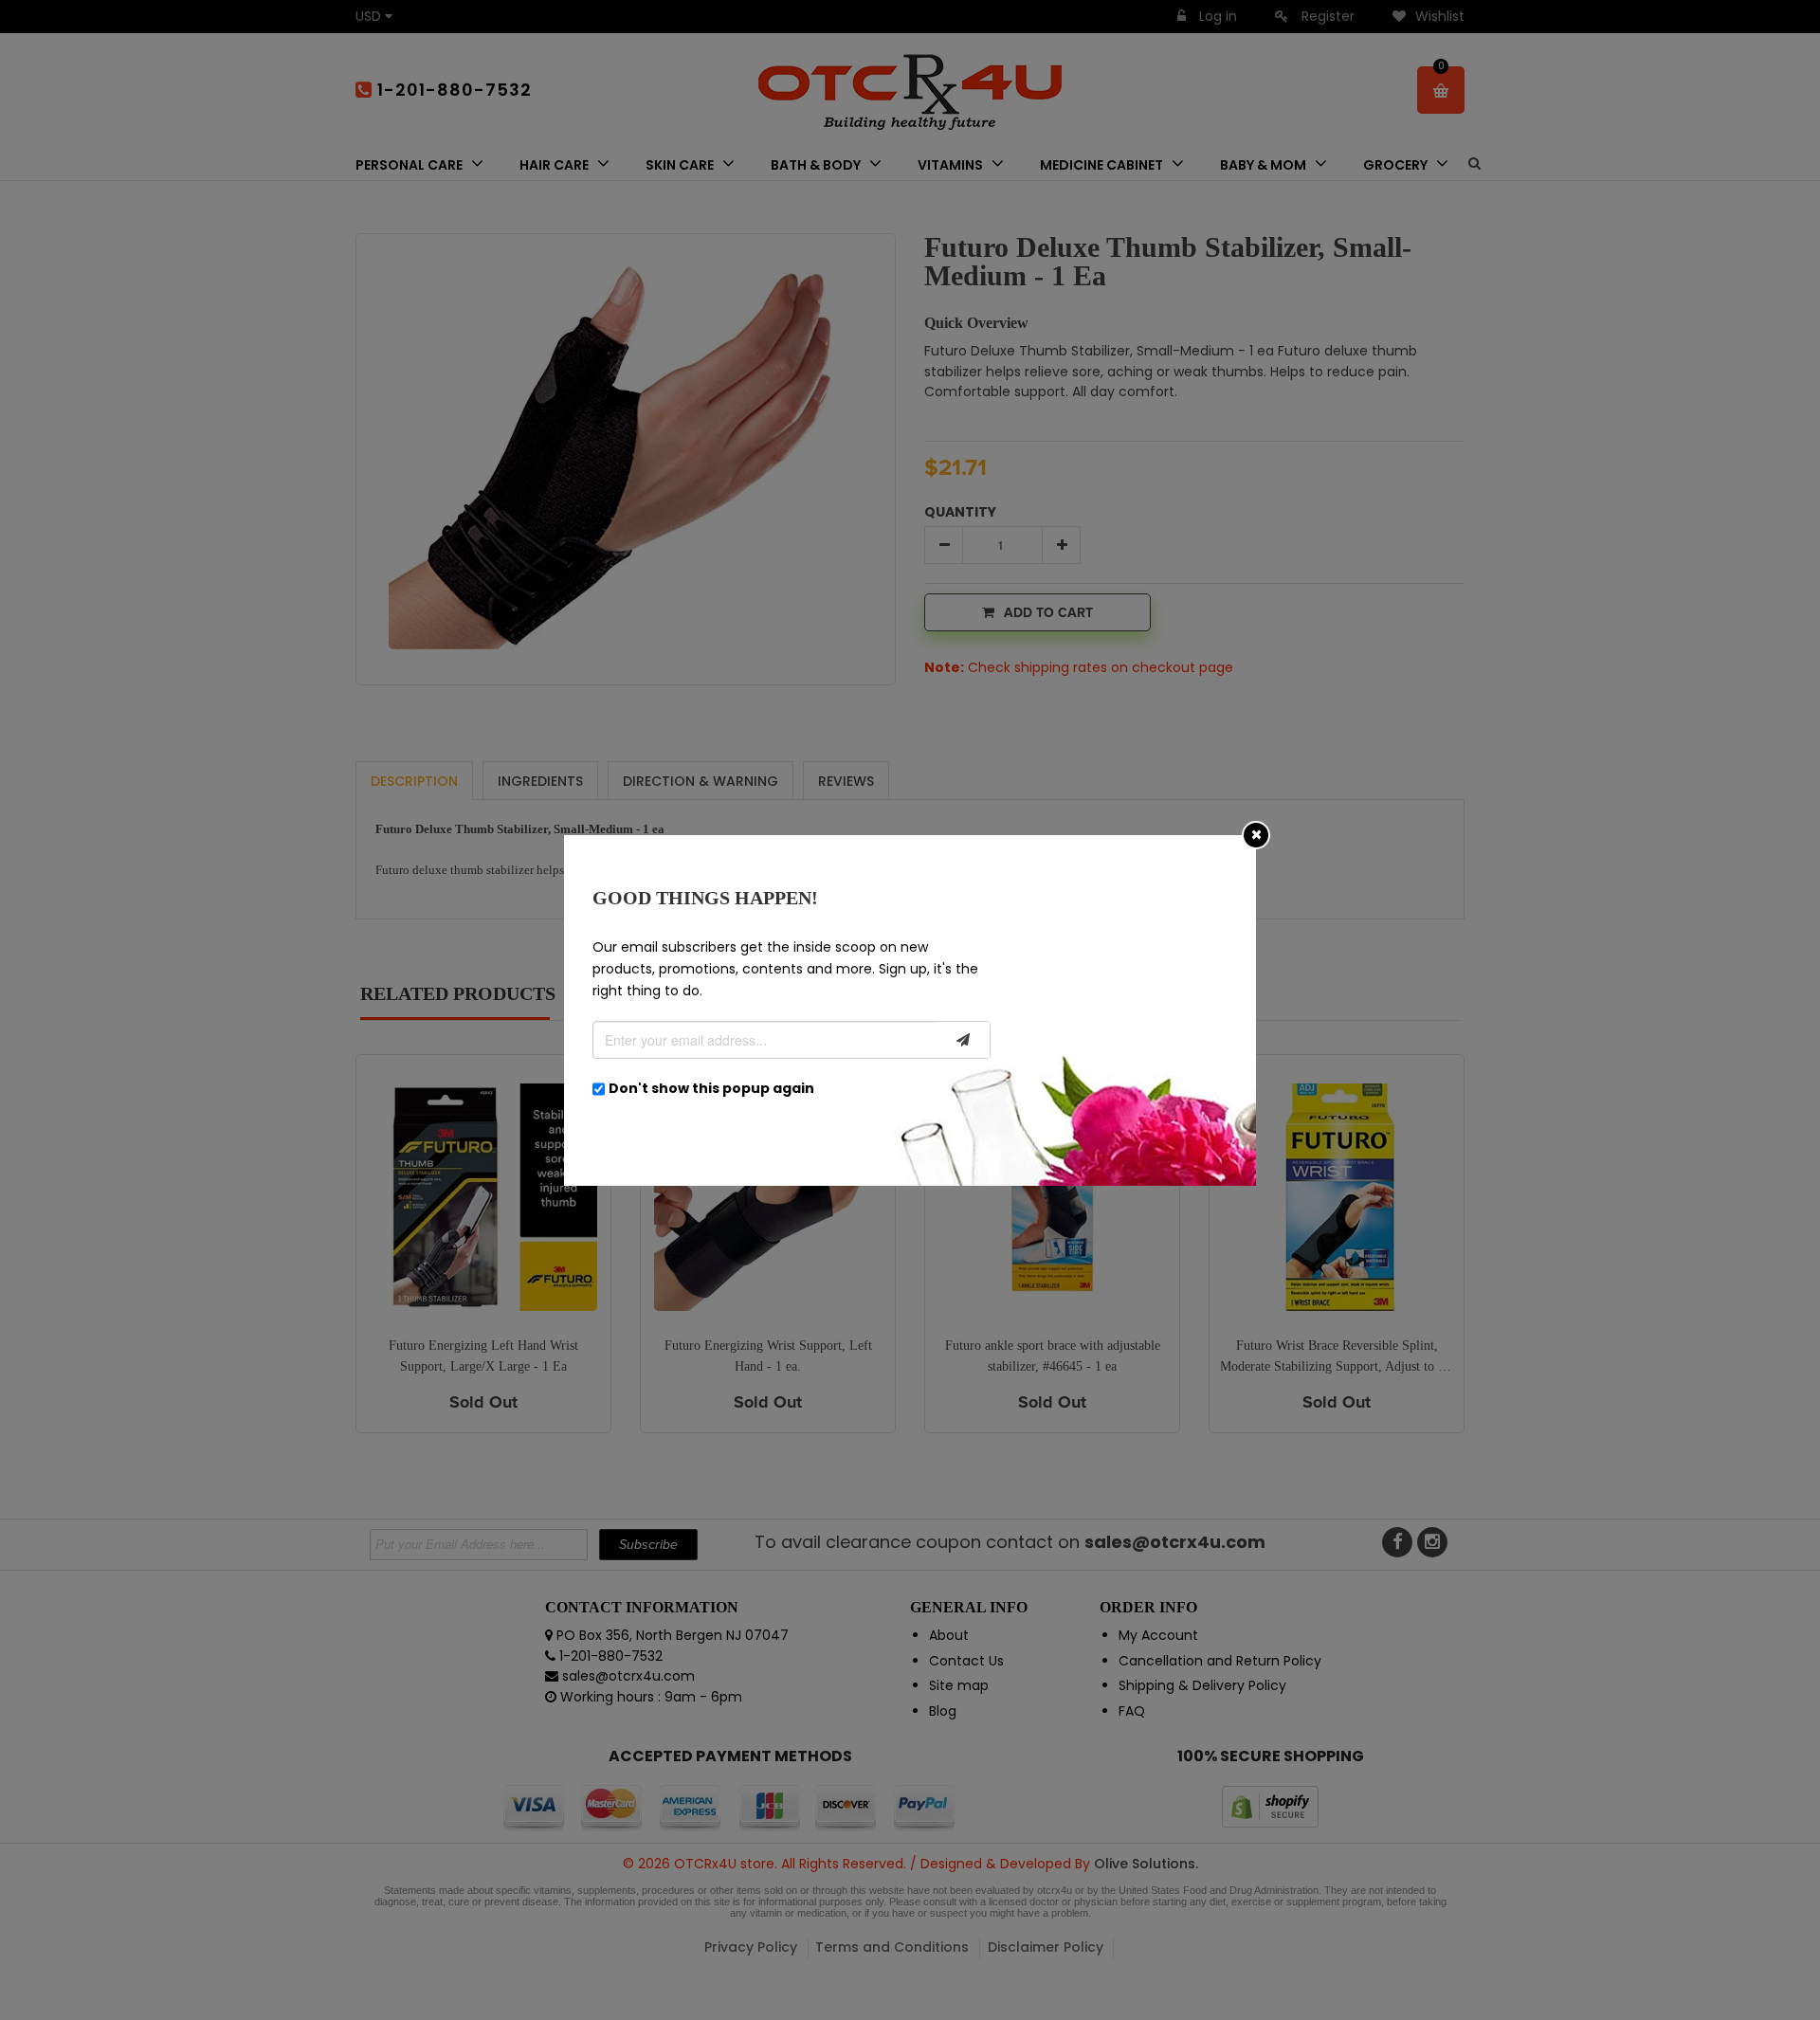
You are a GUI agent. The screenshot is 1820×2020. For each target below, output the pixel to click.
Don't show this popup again (711, 1088)
